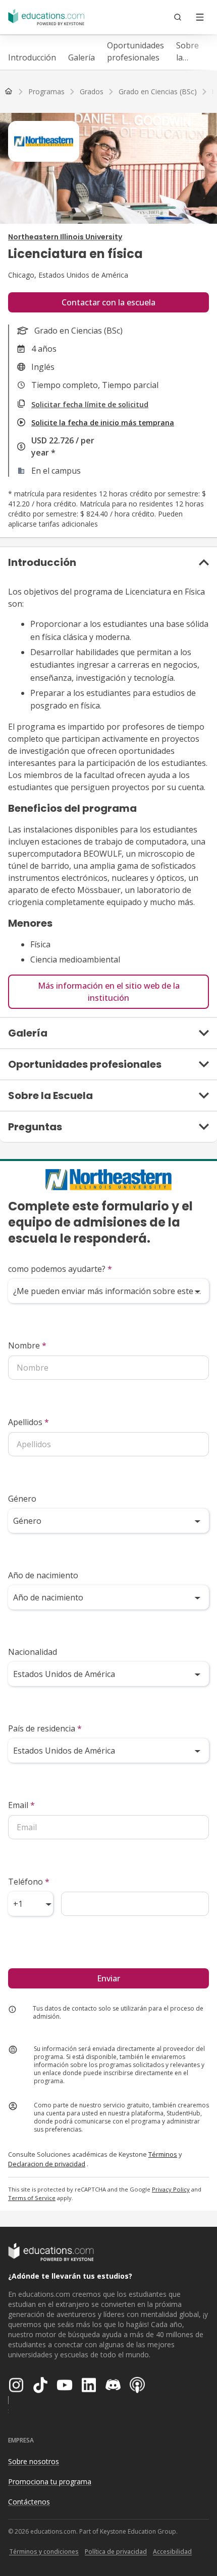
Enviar (108, 1978)
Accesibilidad (172, 2552)
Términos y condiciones (44, 2552)
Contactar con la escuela (108, 302)
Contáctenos (29, 2502)
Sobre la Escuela (190, 52)
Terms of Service (32, 2198)
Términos (163, 2154)
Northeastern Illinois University (65, 237)
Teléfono (29, 1882)
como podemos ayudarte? (60, 1269)
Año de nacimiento (43, 1575)
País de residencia (45, 1728)
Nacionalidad (33, 1652)
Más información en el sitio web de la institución (109, 992)
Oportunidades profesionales (135, 51)
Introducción (32, 57)
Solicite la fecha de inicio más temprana (103, 423)
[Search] (178, 17)
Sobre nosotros (34, 2461)
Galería (82, 57)
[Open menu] (200, 17)
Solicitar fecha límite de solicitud (90, 404)
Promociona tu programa (50, 2482)
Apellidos (29, 1422)
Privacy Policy (171, 2189)
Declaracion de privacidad (47, 2164)
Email (21, 1805)
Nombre (27, 1345)
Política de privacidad (116, 2552)
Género (22, 1499)
